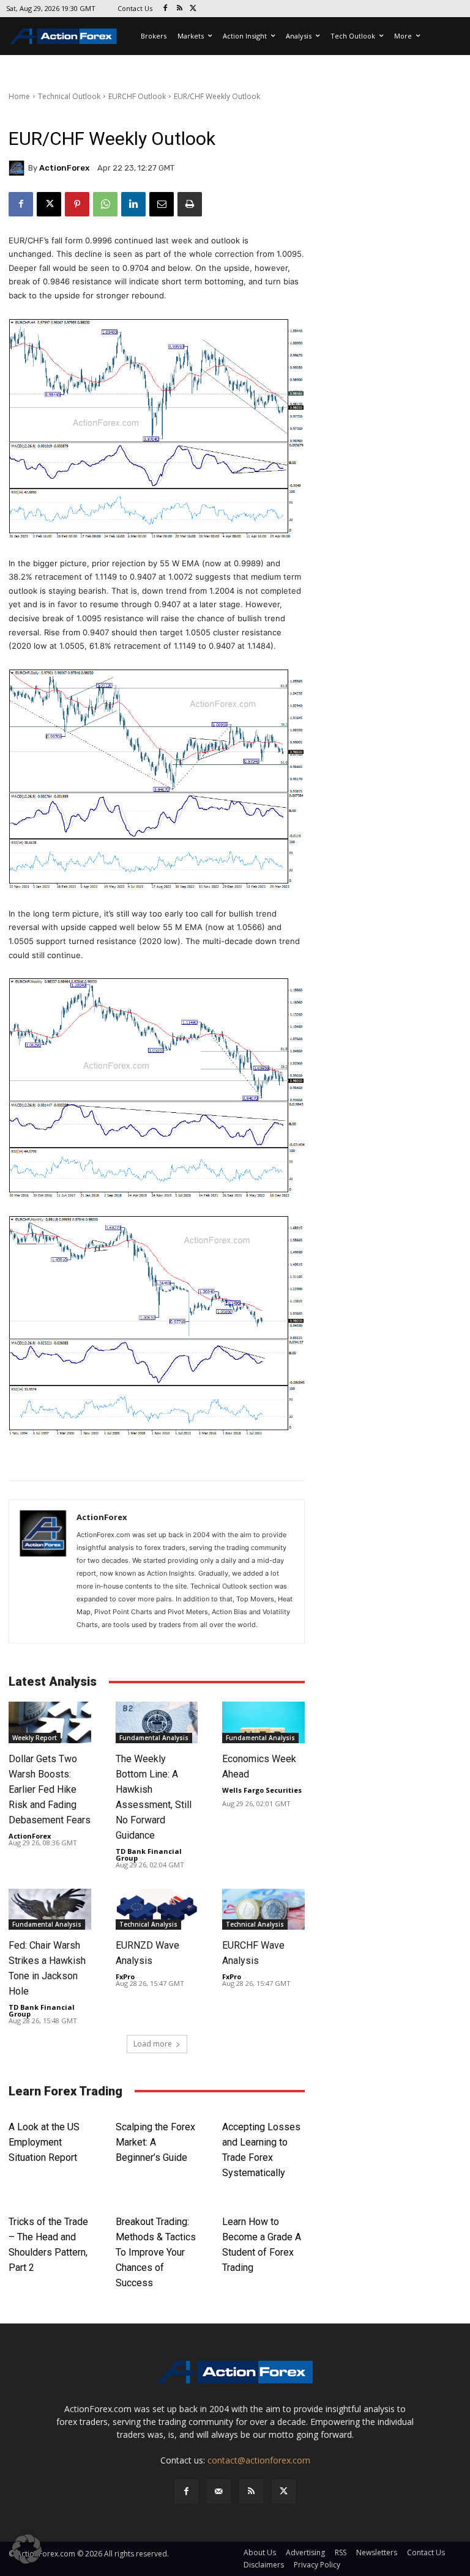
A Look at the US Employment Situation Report (44, 2142)
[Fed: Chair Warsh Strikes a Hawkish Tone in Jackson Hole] (50, 1909)
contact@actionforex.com (259, 2460)
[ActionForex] (18, 168)
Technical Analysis (148, 1924)
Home (19, 96)
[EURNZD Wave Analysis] (157, 1909)
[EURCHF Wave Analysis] (263, 1909)
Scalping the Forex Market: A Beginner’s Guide (155, 2142)
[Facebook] (166, 9)
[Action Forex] (63, 36)
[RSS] (180, 9)
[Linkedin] (133, 204)
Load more (153, 2044)
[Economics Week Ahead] (263, 1722)
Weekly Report (35, 1738)
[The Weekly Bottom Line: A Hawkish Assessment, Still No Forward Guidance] (157, 1722)
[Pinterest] (77, 204)
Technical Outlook (69, 96)
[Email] (162, 204)
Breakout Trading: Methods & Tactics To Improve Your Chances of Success (156, 2252)
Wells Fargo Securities (262, 1790)
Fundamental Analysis (154, 1738)
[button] (27, 2549)
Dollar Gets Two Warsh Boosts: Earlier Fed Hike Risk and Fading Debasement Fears (50, 1789)
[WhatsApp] (105, 204)
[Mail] (219, 2491)
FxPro (125, 1976)
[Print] (190, 204)
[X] (194, 9)
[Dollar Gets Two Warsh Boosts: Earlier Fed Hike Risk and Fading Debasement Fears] (50, 1722)
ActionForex (64, 168)
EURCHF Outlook (137, 96)
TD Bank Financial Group (149, 1854)
